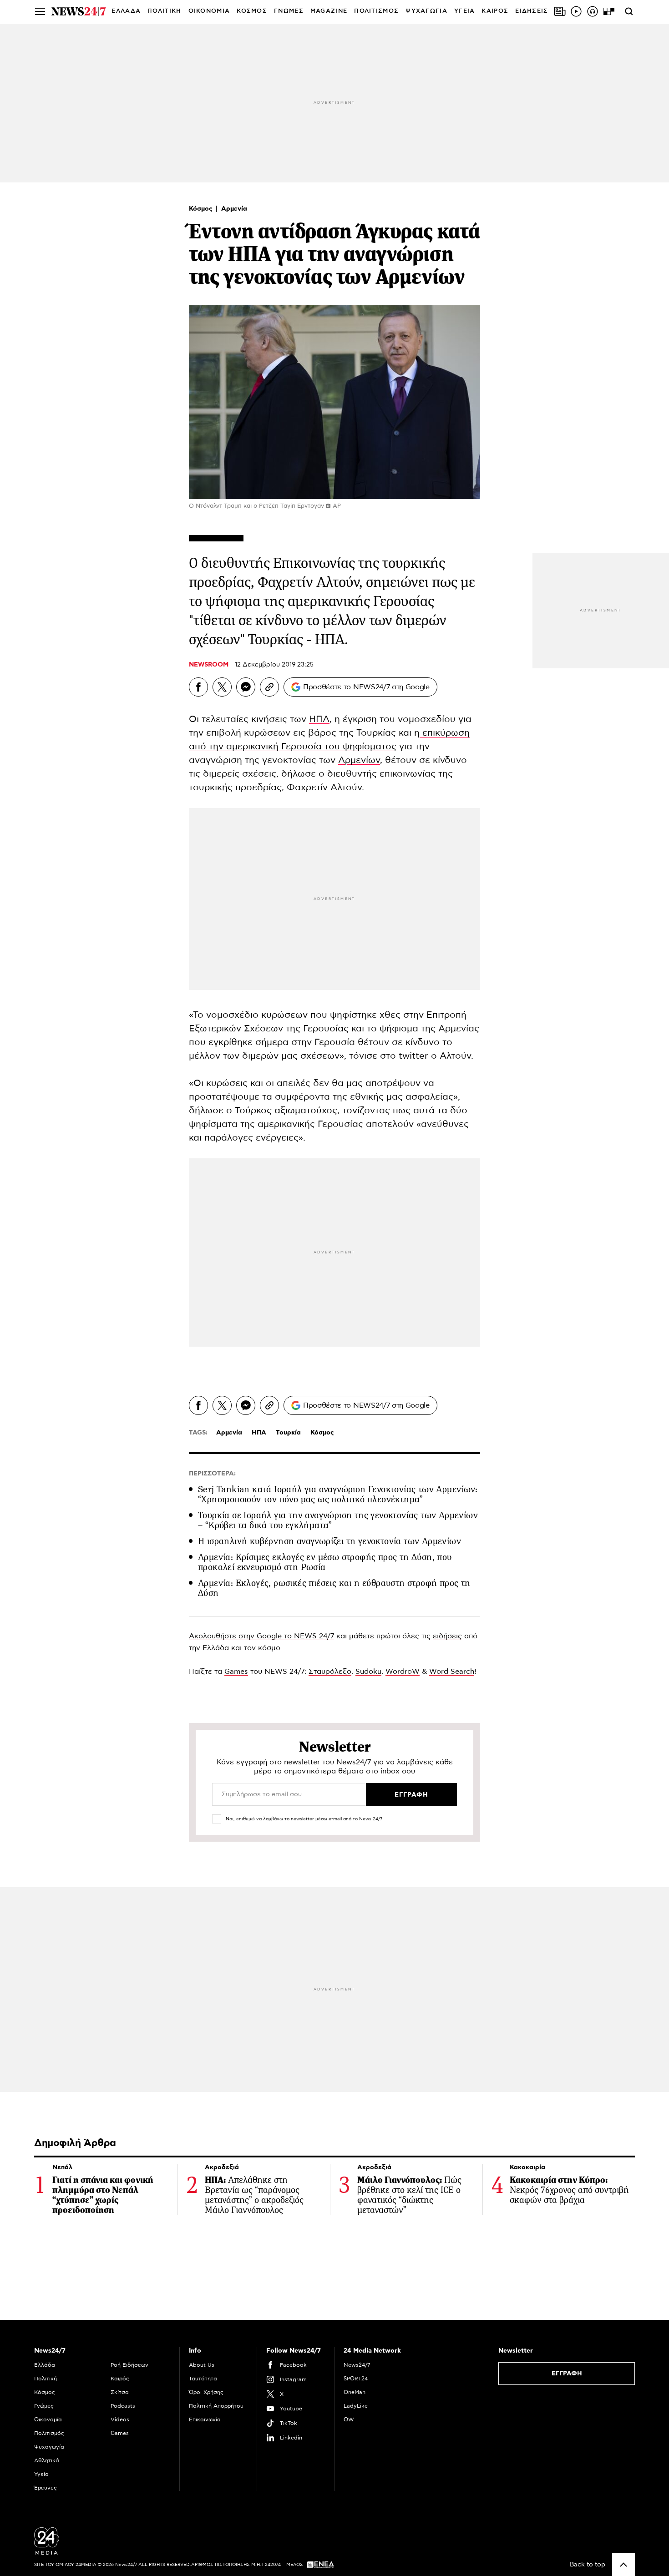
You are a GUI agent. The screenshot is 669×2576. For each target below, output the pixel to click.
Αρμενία (234, 209)
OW (349, 2419)
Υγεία (41, 2474)
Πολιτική (46, 2379)
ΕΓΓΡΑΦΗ (567, 2374)
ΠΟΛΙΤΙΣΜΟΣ (376, 11)
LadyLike (356, 2406)
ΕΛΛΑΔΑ (126, 11)
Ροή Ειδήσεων (129, 2365)
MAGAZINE (329, 11)
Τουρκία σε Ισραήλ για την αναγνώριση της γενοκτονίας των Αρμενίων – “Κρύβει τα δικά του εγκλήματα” (338, 1520)
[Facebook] (198, 687)
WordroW (403, 1672)
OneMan (355, 2392)
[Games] (609, 11)
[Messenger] (246, 687)
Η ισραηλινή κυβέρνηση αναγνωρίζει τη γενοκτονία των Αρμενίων (329, 1541)
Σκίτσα (120, 2392)
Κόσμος (202, 209)
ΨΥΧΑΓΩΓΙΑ (426, 11)
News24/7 (357, 2365)
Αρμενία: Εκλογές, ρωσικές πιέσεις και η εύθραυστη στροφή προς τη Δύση (334, 1588)
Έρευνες (46, 2488)
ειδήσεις (447, 1636)
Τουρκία (288, 1433)
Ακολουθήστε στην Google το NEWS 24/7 (261, 1636)
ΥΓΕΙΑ (465, 11)
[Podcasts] (593, 11)
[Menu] (40, 11)
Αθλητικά (47, 2460)
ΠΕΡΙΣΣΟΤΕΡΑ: (212, 1474)
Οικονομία (48, 2419)
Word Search (452, 1672)
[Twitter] (222, 687)
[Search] (629, 11)
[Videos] (576, 11)
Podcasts (123, 2406)
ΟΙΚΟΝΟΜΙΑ (209, 11)
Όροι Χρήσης (206, 2392)
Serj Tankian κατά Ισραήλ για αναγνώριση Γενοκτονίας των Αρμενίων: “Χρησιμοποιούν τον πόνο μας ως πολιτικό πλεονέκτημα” (338, 1494)
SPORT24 (356, 2379)
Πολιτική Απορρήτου (216, 2406)
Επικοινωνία (205, 2419)
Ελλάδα (45, 2365)
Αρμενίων (359, 760)
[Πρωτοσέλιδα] (560, 11)
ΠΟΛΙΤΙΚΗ (164, 11)
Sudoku (368, 1672)
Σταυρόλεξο (330, 1672)
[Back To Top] (623, 2565)
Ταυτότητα (203, 2379)
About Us (202, 2365)
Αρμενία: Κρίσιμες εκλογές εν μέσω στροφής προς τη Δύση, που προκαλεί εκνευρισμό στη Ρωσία (325, 1562)
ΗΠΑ (319, 719)
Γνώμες (44, 2406)
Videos (120, 2419)
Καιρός (495, 11)
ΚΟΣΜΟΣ (252, 11)
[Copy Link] (269, 687)
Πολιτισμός (49, 2433)
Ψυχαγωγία (49, 2447)
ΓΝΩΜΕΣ (289, 11)
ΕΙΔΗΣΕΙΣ (532, 11)
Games (236, 1672)
